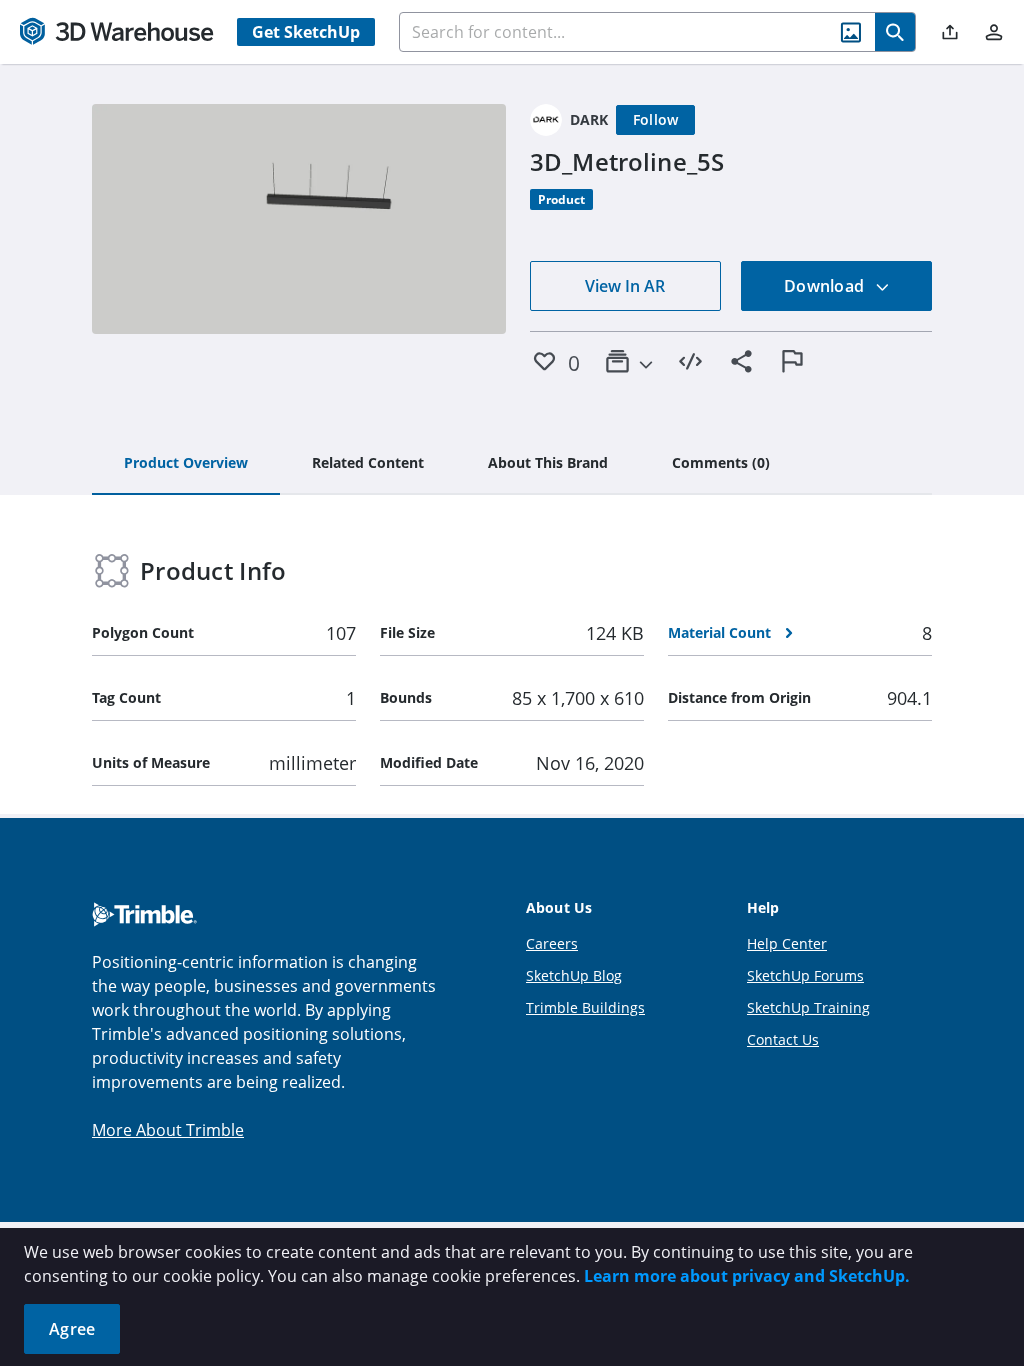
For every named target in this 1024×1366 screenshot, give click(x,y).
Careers (552, 943)
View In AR (625, 286)
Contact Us (783, 1039)
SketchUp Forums (805, 975)
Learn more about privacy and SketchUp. (747, 1276)
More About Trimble (168, 1130)
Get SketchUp (306, 32)
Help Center (787, 943)
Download (826, 286)
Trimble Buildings (585, 1007)
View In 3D (299, 219)
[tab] (186, 464)
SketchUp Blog (574, 975)
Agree (72, 1329)
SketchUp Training (808, 1007)
